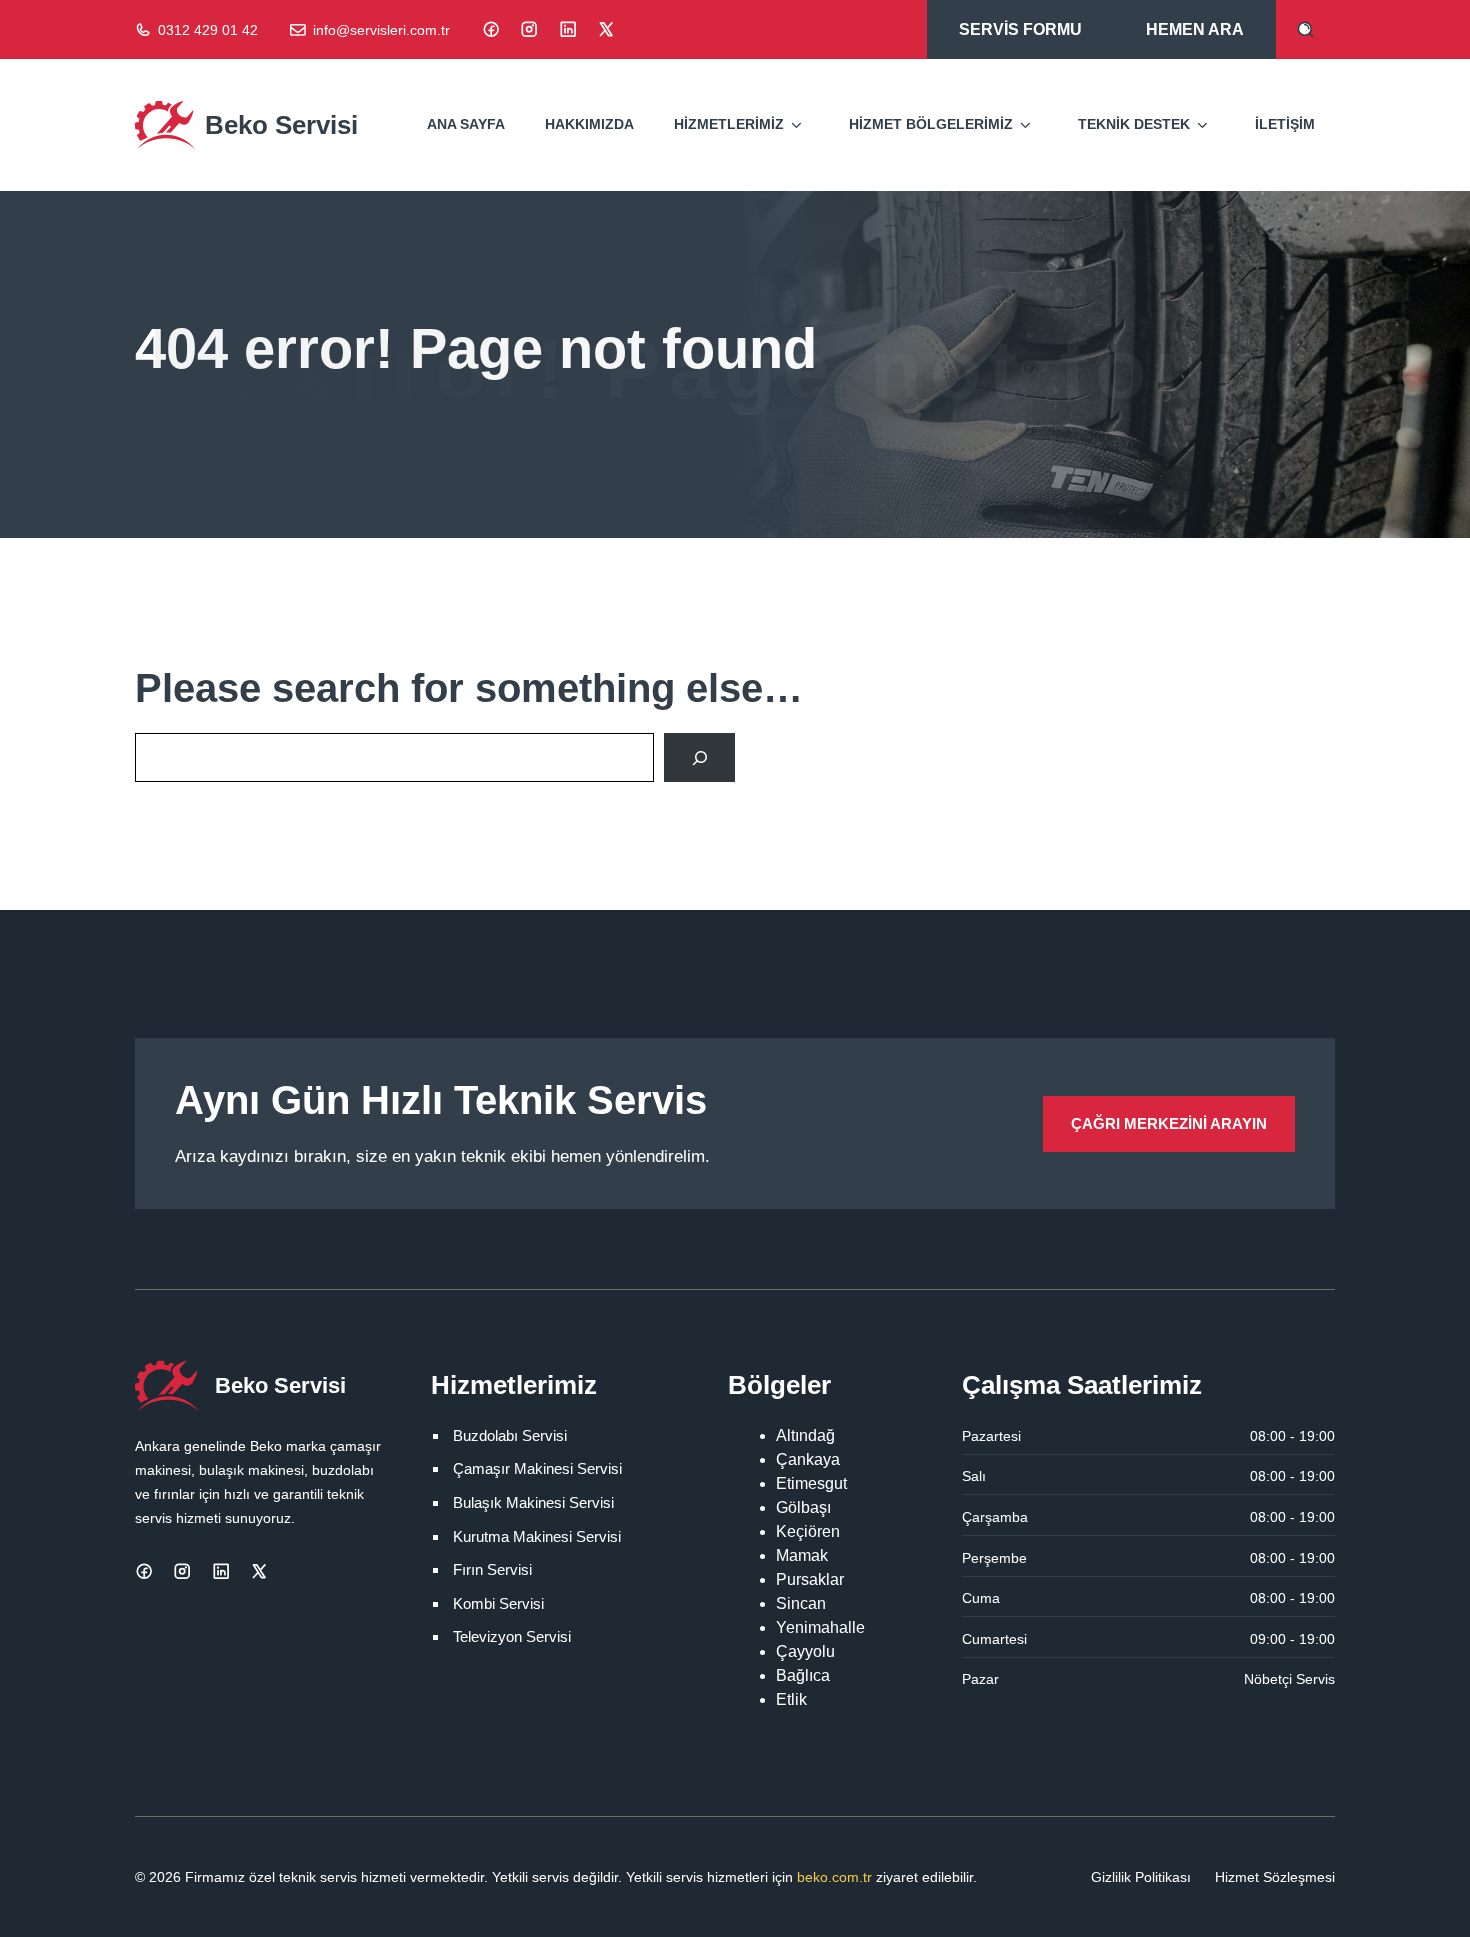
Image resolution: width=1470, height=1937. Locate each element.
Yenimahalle (820, 1627)
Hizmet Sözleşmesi (1275, 1877)
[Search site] (1305, 29)
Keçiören (808, 1531)
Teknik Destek (1134, 124)
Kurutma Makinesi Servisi (537, 1536)
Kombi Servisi (498, 1603)
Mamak (802, 1555)
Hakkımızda (589, 124)
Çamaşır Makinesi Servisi (537, 1468)
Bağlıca (803, 1675)
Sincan (801, 1603)
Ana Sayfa (466, 124)
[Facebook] (491, 29)
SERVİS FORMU (1020, 29)
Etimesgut (811, 1483)
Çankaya (808, 1459)
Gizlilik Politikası (1141, 1877)
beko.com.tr (834, 1877)
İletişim (1285, 124)
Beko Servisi (281, 125)
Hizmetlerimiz (729, 124)
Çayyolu (805, 1651)
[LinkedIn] (568, 29)
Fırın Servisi (492, 1569)
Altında (801, 1435)
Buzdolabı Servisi (510, 1435)
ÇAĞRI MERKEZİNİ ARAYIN (1169, 1123)
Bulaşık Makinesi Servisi (533, 1502)
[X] (606, 29)
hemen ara (1195, 29)
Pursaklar (810, 1579)
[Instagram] (529, 29)
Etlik (791, 1699)
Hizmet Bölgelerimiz (931, 124)
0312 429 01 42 (208, 30)
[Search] (699, 757)
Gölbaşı (803, 1507)
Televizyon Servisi (512, 1636)
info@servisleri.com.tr (381, 30)
